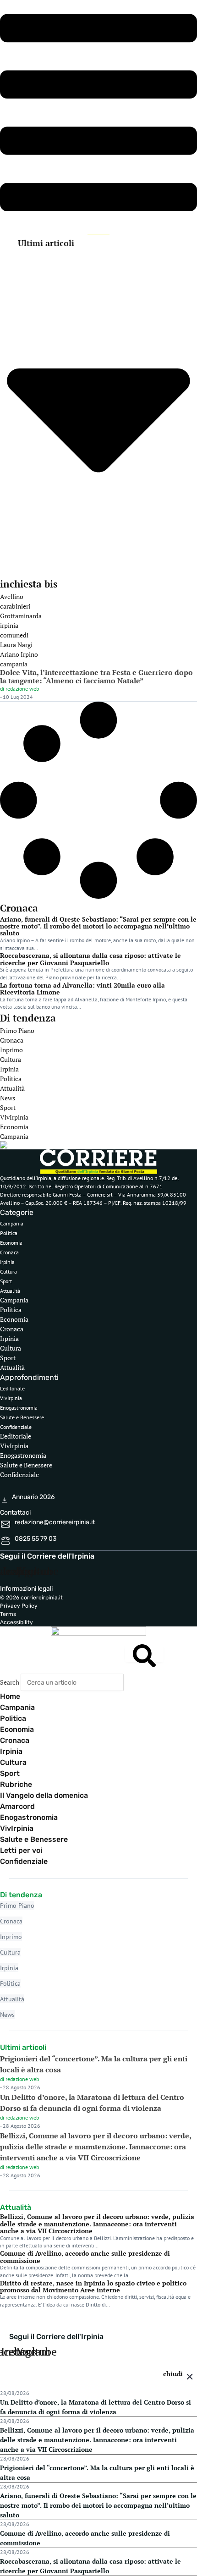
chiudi (173, 2374)
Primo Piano (17, 1030)
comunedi (14, 635)
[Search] (144, 1653)
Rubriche (16, 1784)
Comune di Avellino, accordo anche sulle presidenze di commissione (85, 2257)
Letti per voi (21, 1850)
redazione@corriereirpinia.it (55, 1522)
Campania (14, 1136)
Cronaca (12, 1040)
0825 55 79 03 (36, 1539)
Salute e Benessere (22, 1417)
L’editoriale (12, 1388)
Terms (8, 1614)
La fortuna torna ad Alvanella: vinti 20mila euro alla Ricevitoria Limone (82, 989)
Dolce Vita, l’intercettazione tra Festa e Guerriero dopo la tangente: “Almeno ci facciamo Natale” (96, 676)
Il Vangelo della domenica (44, 1795)
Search (10, 1682)
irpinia (9, 625)
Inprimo (11, 1050)
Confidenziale (16, 1427)
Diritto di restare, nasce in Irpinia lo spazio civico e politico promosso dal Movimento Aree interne (93, 2286)
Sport (8, 1107)
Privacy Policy (19, 1606)
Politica (11, 1079)
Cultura (11, 1059)
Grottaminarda (21, 616)
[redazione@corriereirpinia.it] (5, 1526)
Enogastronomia (19, 1408)
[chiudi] (190, 2378)
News (8, 1098)
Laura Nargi (16, 645)
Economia (14, 1127)
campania (14, 664)
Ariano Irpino (19, 654)
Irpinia (9, 1069)
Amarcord (17, 1806)
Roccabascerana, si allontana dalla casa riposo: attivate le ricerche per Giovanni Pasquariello (90, 959)
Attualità (12, 1088)
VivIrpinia (14, 1117)
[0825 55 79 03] (5, 1542)
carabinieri (15, 606)
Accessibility (16, 1622)
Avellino (12, 596)
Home (10, 1696)
